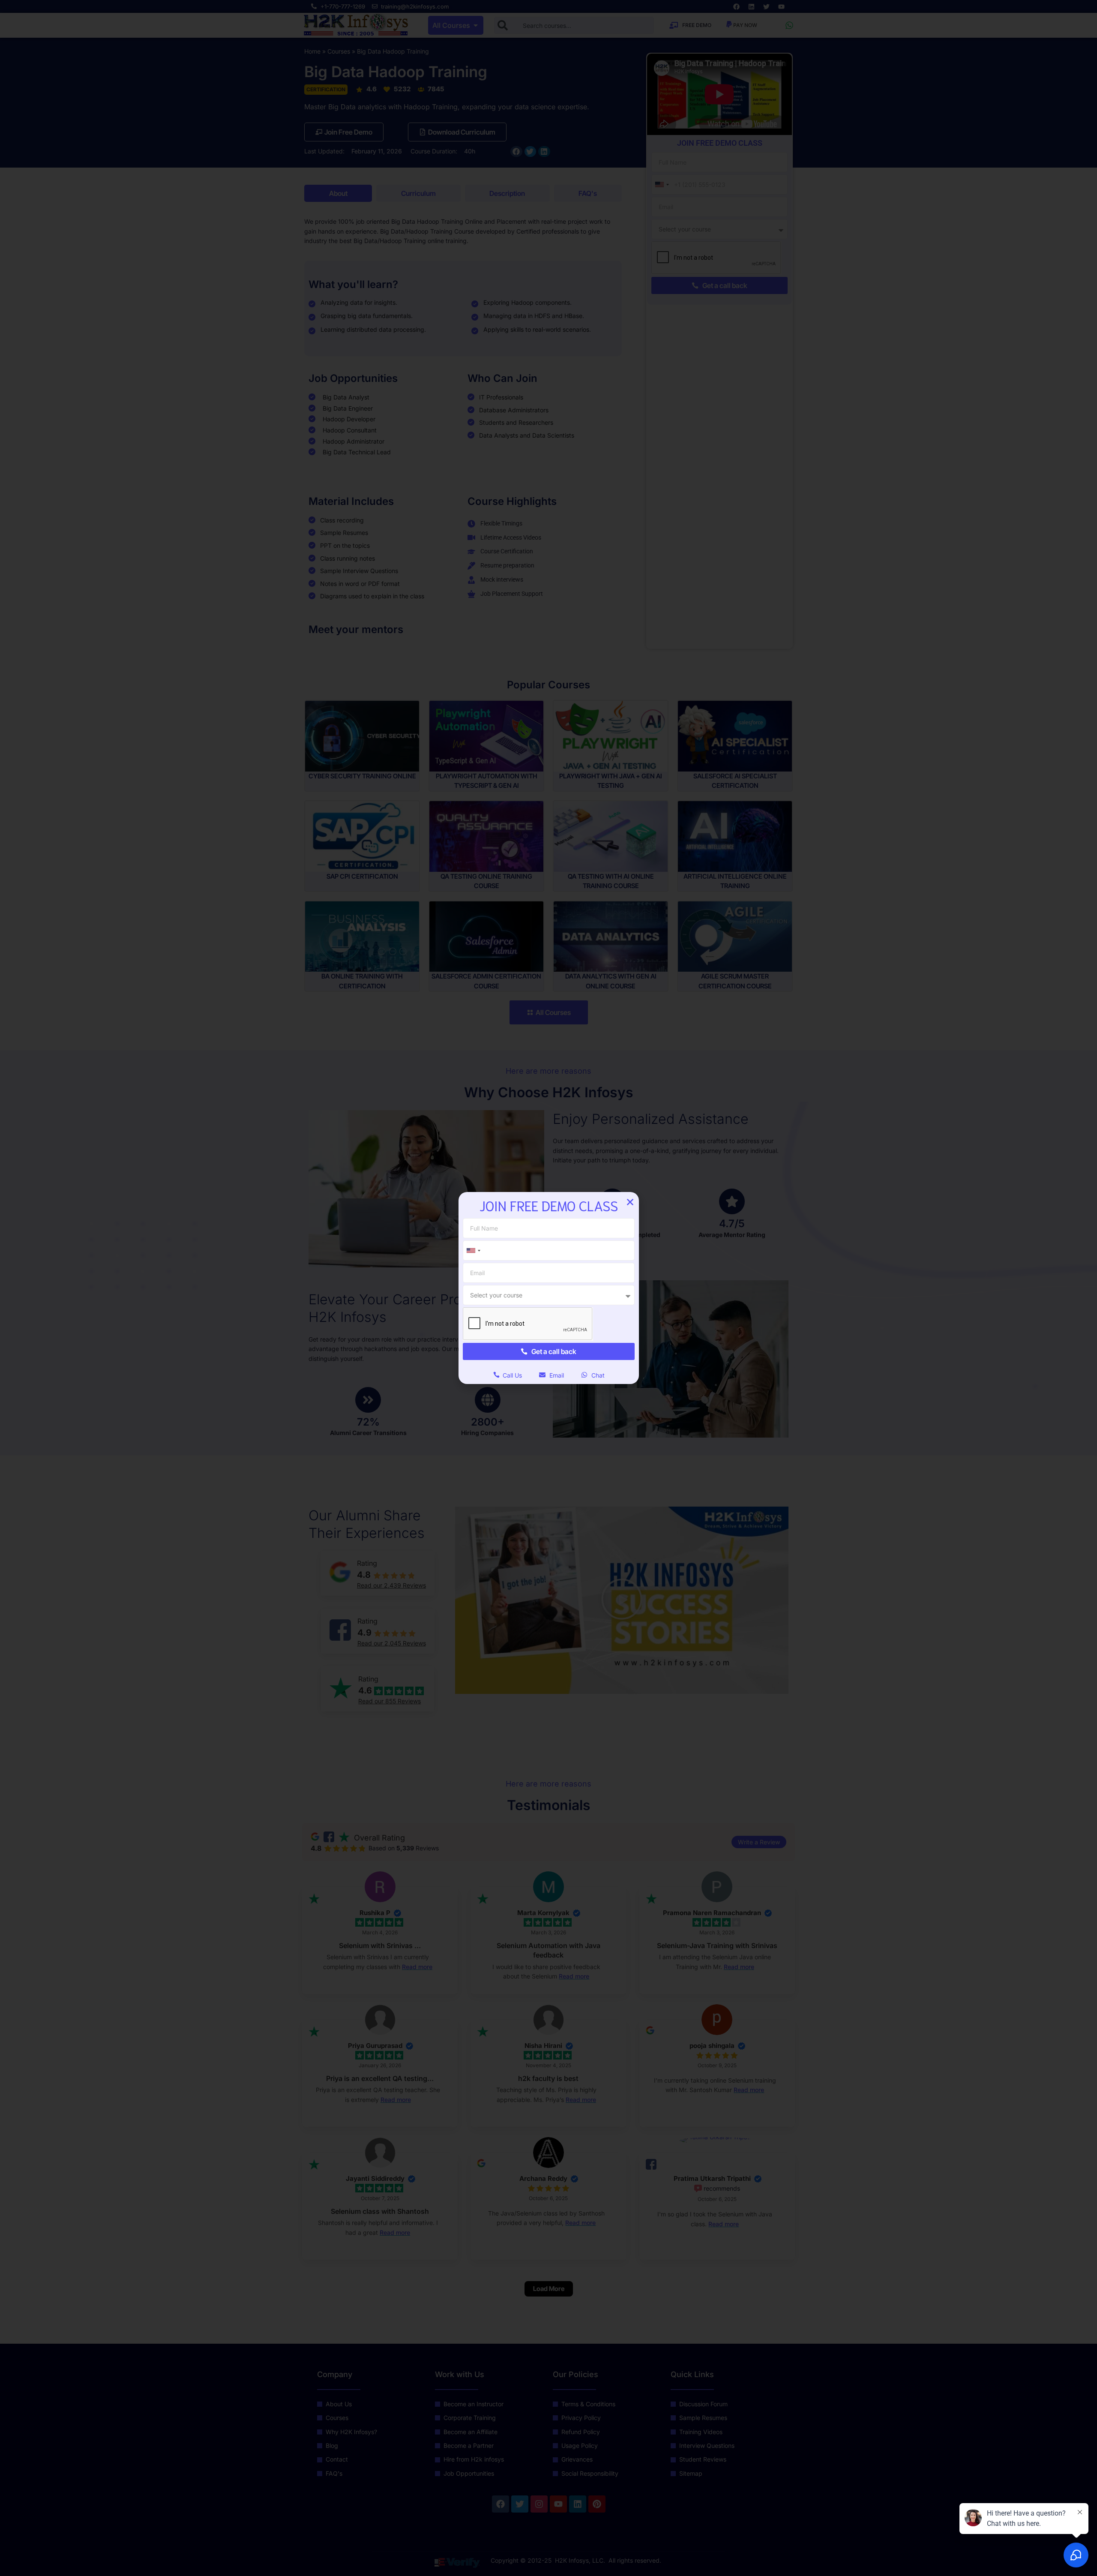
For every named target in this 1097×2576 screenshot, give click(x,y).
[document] (548, 1288)
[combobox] (473, 1250)
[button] (630, 1202)
